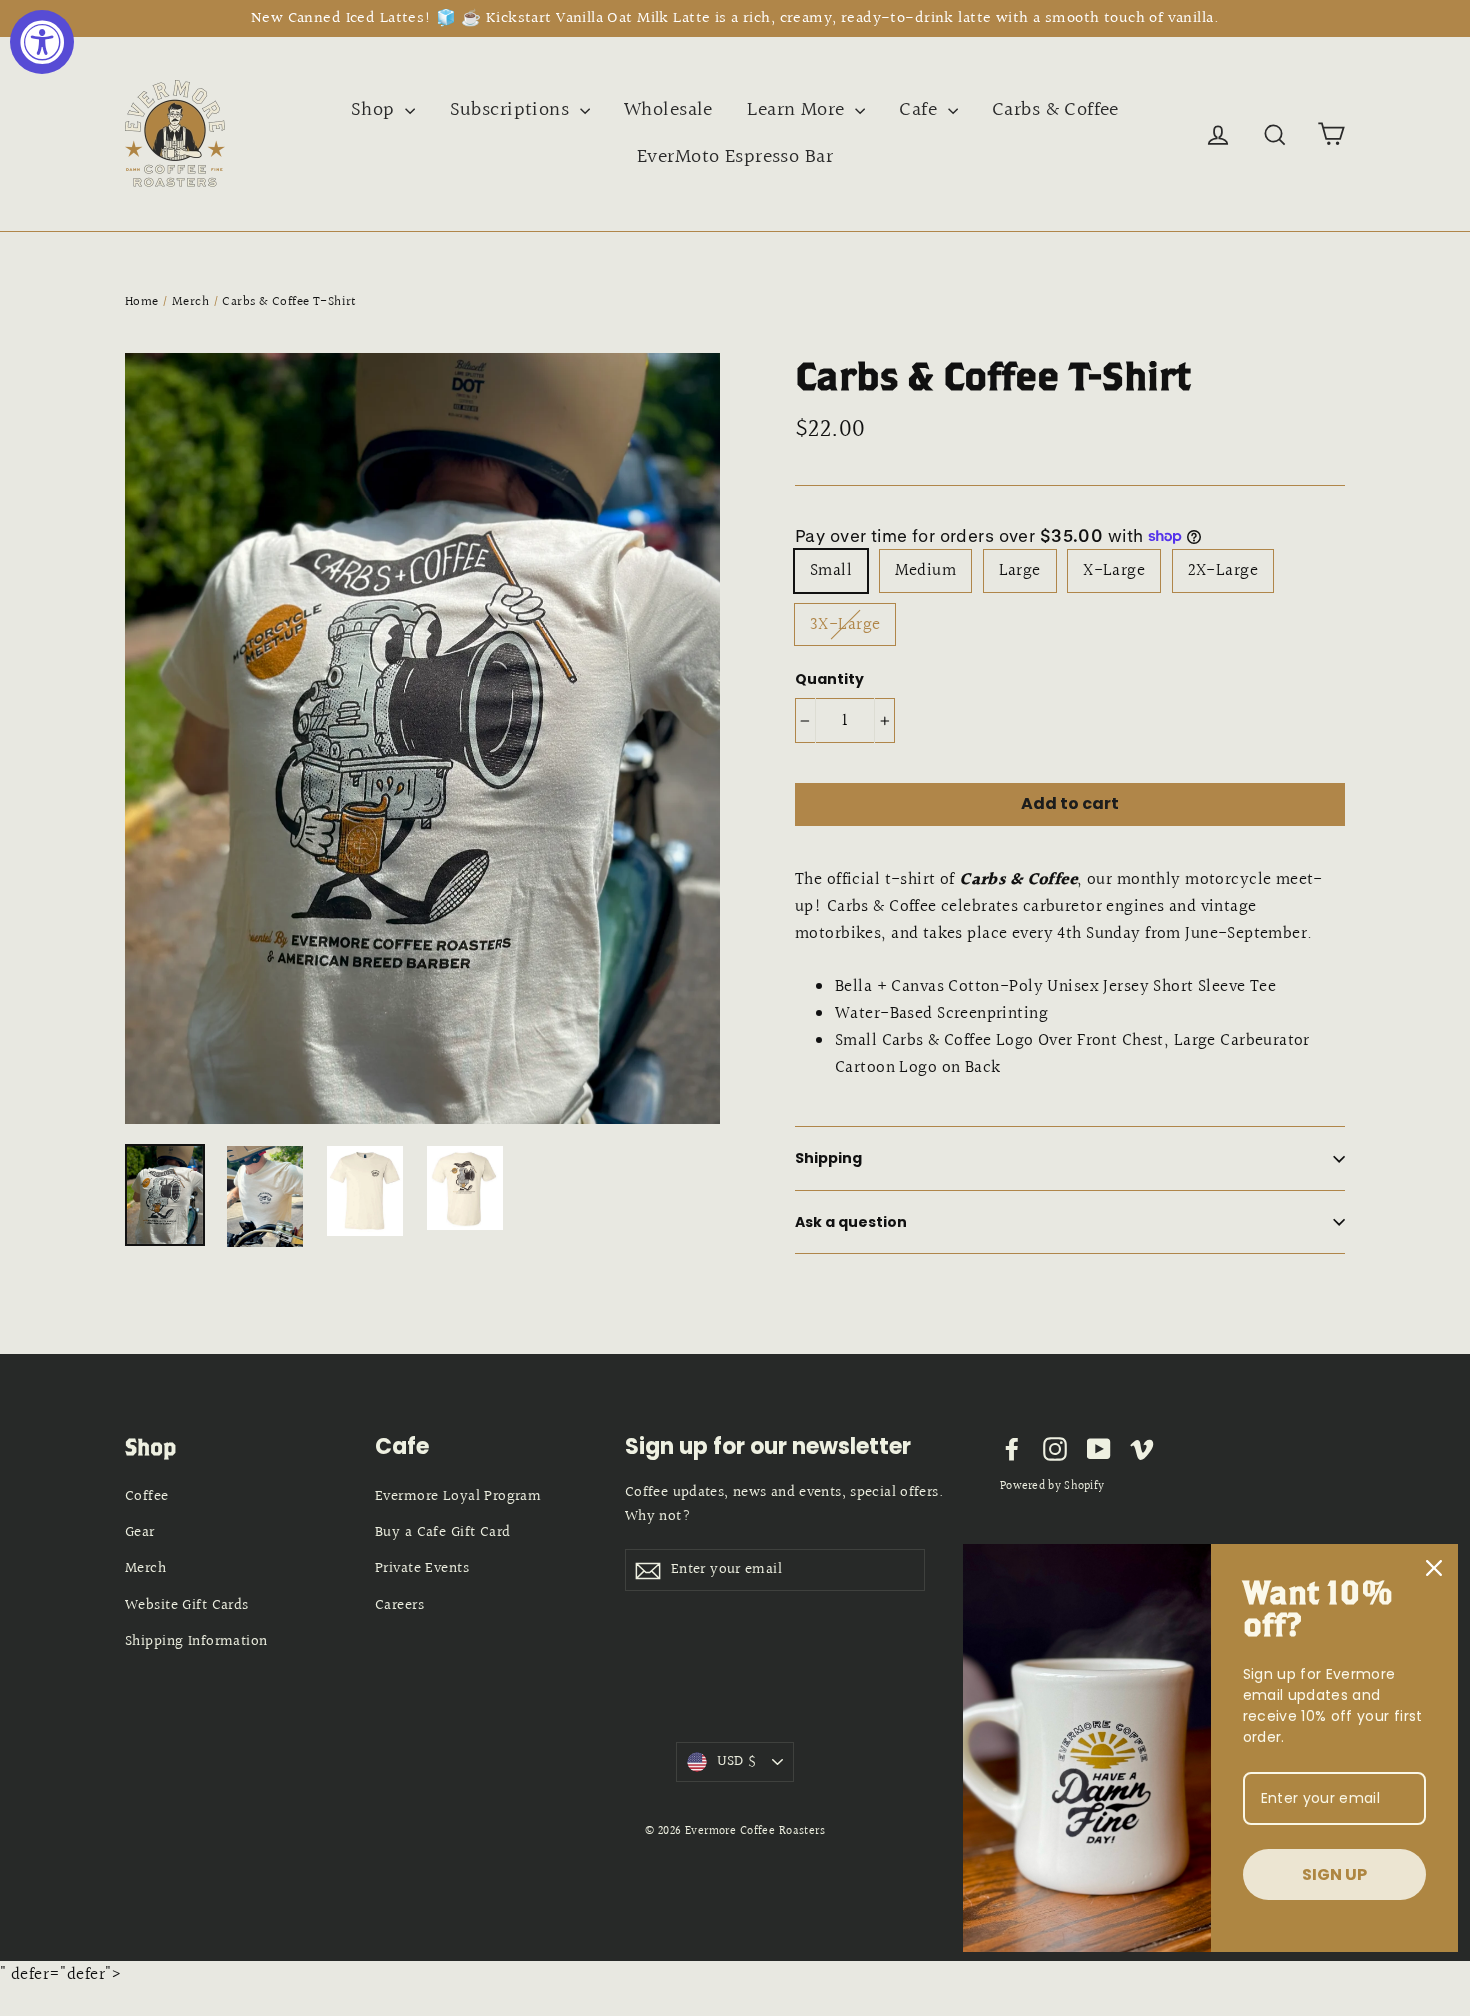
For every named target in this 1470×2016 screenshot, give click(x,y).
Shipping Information (196, 1641)
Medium (926, 570)
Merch (190, 302)
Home (142, 302)
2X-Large (1223, 570)
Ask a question (851, 1222)
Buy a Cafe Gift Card (443, 1532)
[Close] (1434, 1568)
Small (831, 570)
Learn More (798, 110)
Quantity (829, 679)
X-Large (1114, 570)
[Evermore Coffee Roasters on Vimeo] (1142, 1447)
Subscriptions (512, 110)
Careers (399, 1605)
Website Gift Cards (187, 1605)
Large (1020, 570)
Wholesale (668, 110)
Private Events (422, 1568)
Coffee (147, 1496)
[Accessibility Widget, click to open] (42, 42)
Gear (140, 1532)
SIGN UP (1334, 1874)
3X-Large (845, 624)
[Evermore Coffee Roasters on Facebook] (1012, 1447)
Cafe (920, 110)
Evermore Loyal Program (458, 1496)
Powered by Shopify (1052, 1486)
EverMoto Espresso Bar (735, 157)
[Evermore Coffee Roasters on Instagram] (1055, 1447)
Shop (375, 110)
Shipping (828, 1158)
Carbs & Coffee (1055, 110)
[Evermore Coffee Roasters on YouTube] (1099, 1447)
